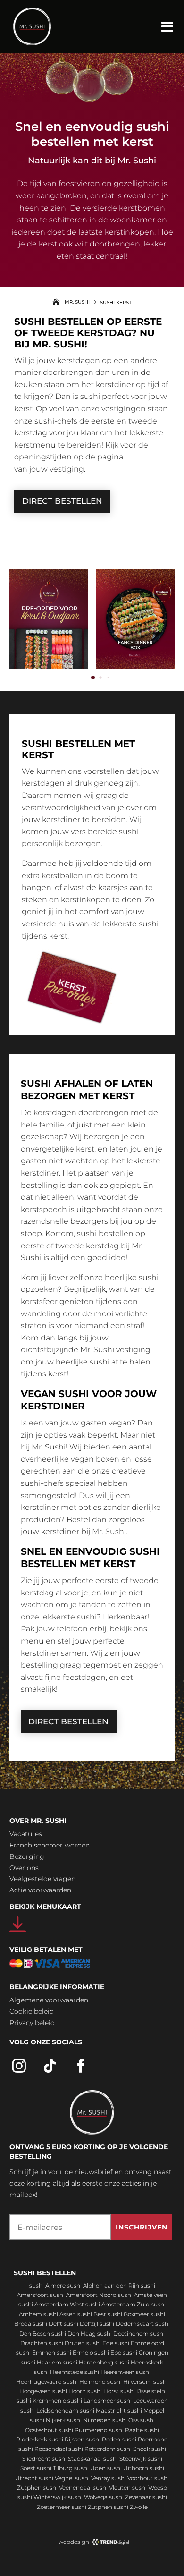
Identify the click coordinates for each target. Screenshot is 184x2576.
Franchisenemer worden (50, 1845)
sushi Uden (90, 2468)
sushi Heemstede (59, 2372)
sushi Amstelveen (142, 2295)
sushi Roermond (145, 2439)
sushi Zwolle (131, 2507)
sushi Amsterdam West (51, 2304)
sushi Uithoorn (128, 2468)
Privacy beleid (32, 2023)
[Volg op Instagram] (19, 2066)
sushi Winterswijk (42, 2497)
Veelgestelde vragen (42, 1879)
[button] (93, 678)
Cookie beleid (32, 2011)
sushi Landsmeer (92, 2401)
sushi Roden (103, 2439)
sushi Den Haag (74, 2334)
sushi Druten (67, 2343)
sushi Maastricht (103, 2411)
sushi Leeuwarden (142, 2401)
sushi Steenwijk (125, 2459)
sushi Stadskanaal (77, 2459)
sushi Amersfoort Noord (83, 2295)
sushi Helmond (84, 2382)
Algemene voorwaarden (49, 2000)
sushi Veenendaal (67, 2487)
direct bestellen (62, 501)
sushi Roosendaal (43, 2449)
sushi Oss (125, 2420)
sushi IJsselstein (143, 2391)
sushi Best (92, 2314)
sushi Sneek (134, 2449)
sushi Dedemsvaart (127, 2324)
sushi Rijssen (67, 2439)
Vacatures (26, 1834)
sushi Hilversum (130, 2382)
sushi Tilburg (55, 2468)
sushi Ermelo (75, 2352)
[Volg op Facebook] (81, 2066)
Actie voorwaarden (40, 1890)
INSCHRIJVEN (142, 2227)
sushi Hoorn (69, 2391)
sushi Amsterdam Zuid (117, 2304)
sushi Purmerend (83, 2430)
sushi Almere (47, 2285)
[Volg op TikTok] (50, 2066)
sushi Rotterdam (92, 2449)
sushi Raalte (126, 2430)
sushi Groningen (146, 2352)
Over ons (24, 1868)
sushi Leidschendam (49, 2411)
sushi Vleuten (112, 2487)
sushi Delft (47, 2324)
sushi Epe (108, 2352)
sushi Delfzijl (81, 2324)
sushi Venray (92, 2478)
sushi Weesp (150, 2487)
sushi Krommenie (41, 2401)
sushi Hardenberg (88, 2362)
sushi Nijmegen (89, 2420)
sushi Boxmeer (128, 2314)
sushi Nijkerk (48, 2420)
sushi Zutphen (92, 2507)
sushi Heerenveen (109, 2372)
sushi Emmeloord (139, 2343)
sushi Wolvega (88, 2497)
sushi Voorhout (132, 2478)
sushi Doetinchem (123, 2334)
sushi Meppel (146, 2411)
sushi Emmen (36, 2352)
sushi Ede (100, 2343)
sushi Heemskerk (139, 2362)
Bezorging (27, 1856)
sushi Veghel (56, 2478)
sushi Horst (103, 2391)
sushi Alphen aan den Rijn (103, 2285)
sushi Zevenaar (130, 2497)
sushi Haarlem (41, 2362)
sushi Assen (60, 2314)
